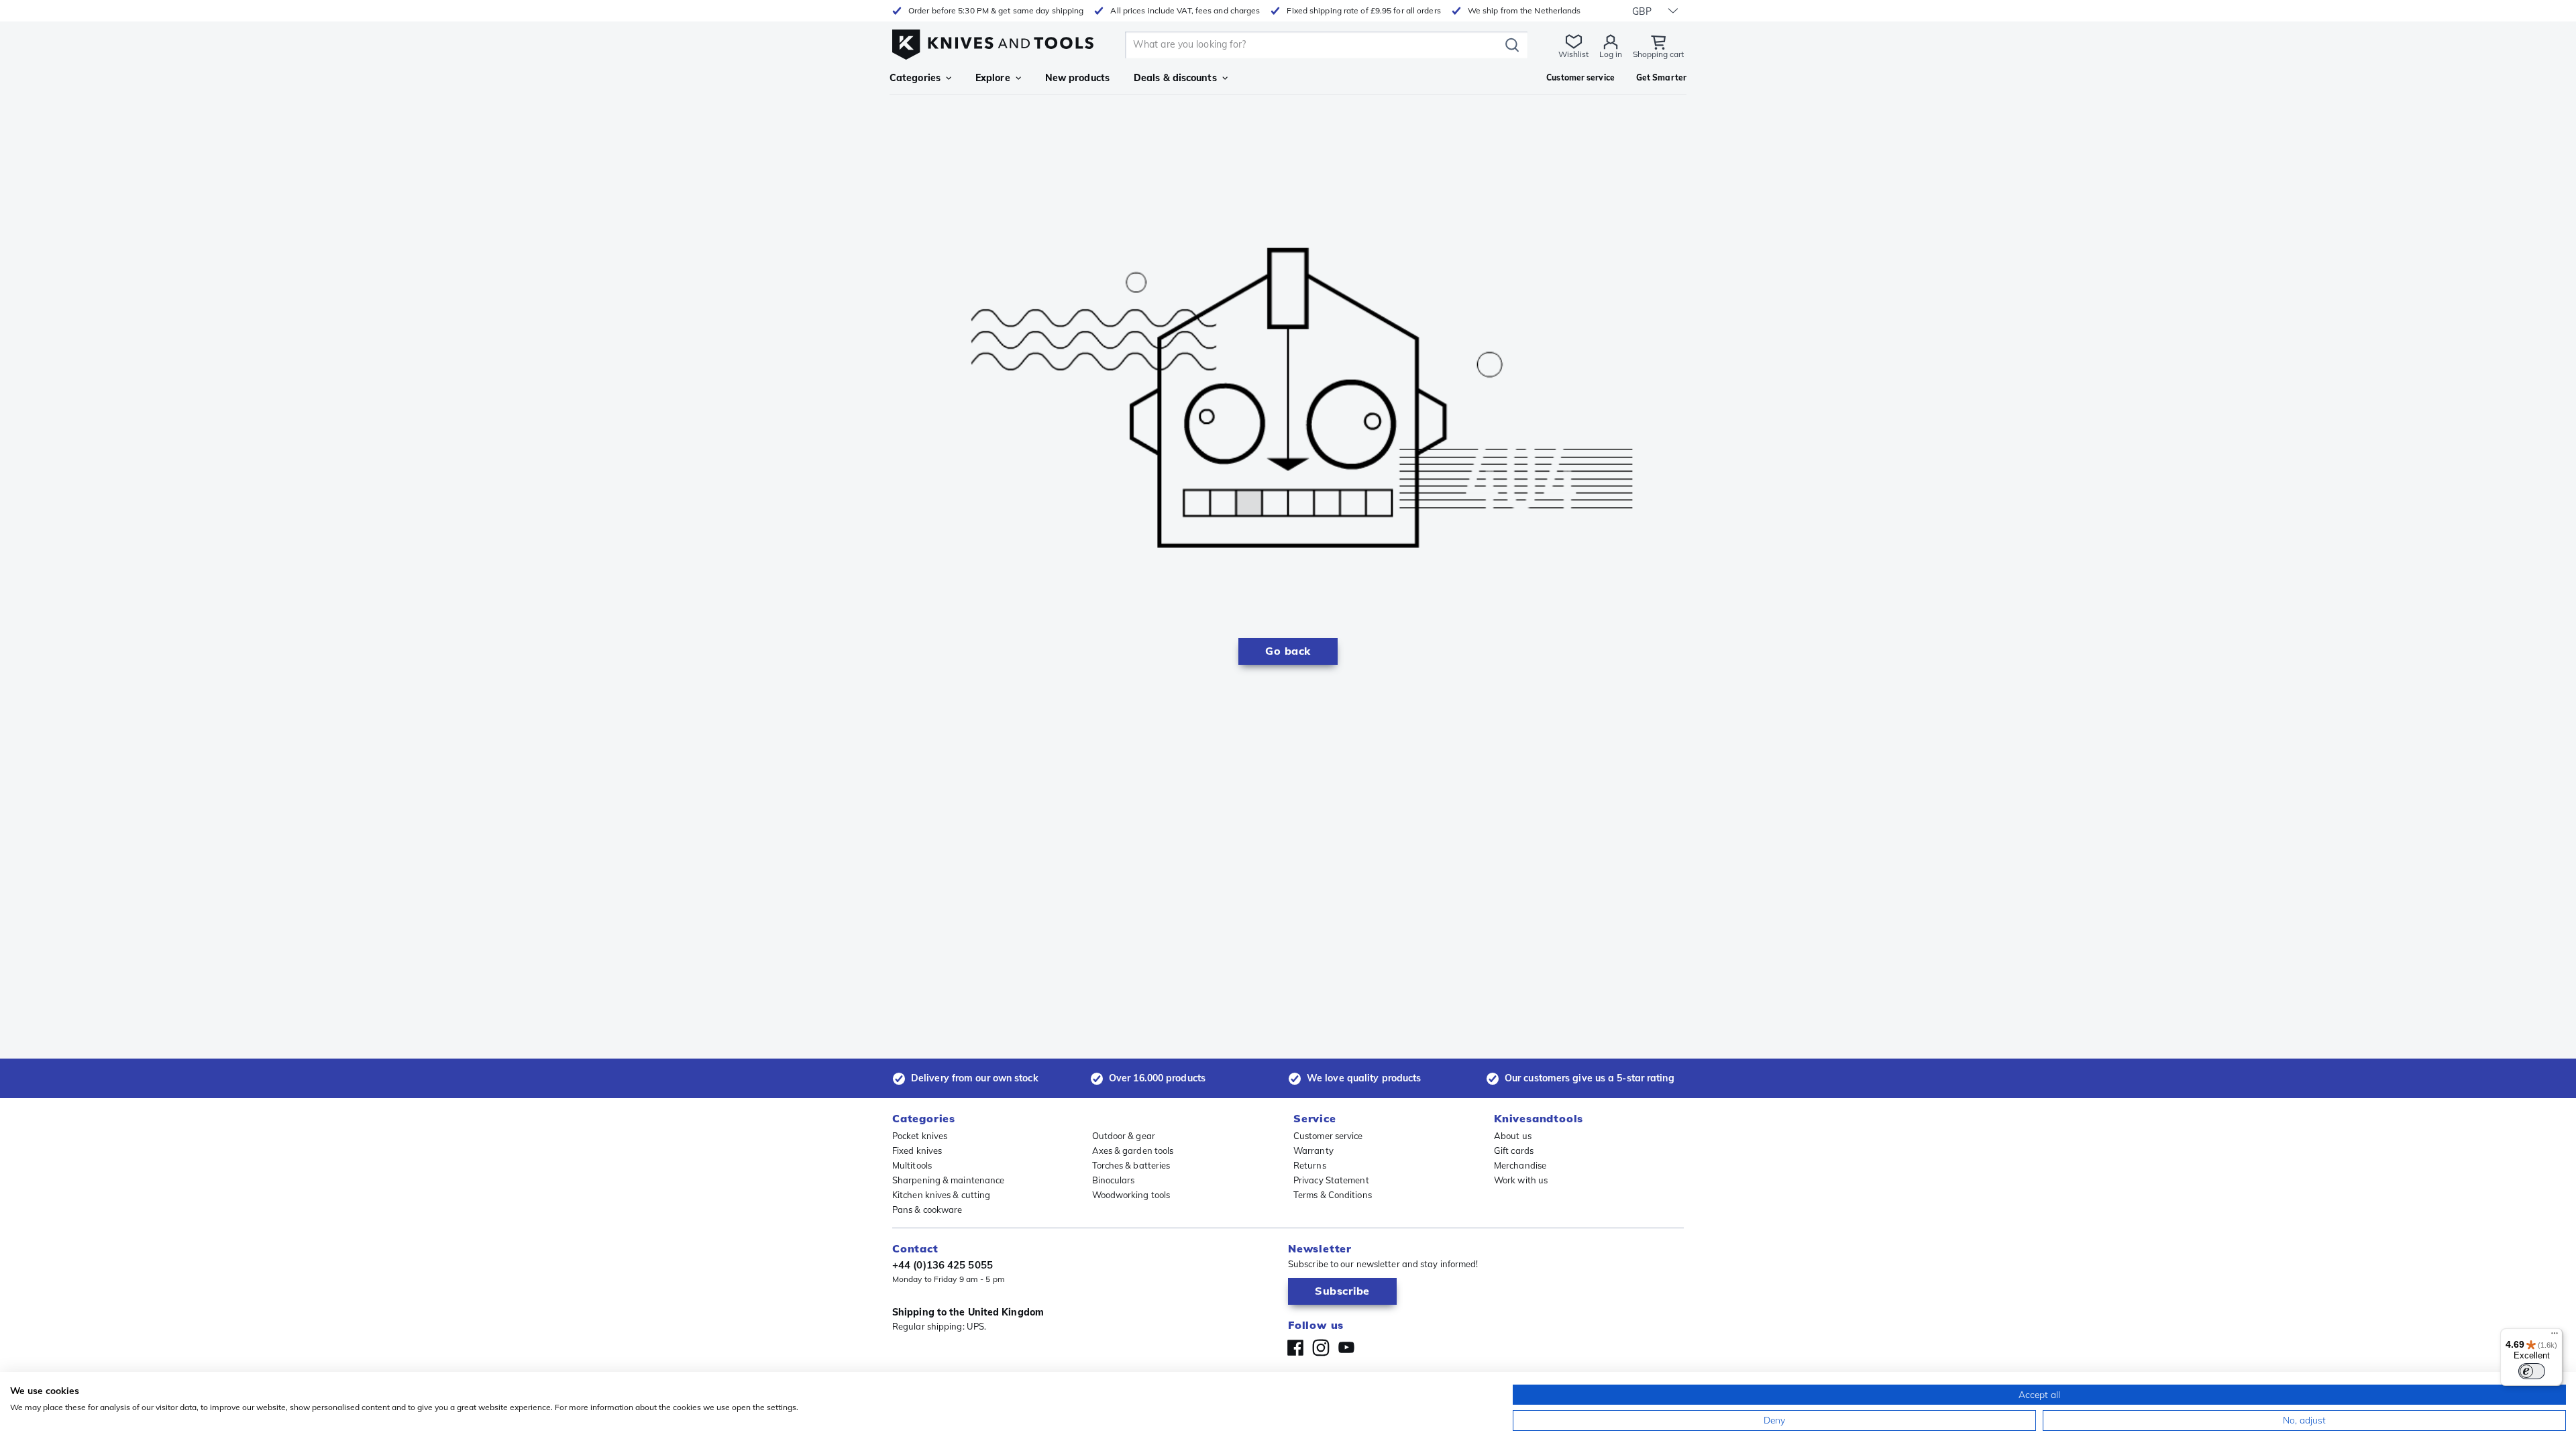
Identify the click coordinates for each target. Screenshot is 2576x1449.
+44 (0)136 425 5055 (943, 1265)
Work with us (1521, 1180)
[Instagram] (1321, 1348)
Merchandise (1520, 1165)
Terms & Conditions (1333, 1195)
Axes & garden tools (1133, 1150)
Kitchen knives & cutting (941, 1195)
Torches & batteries (1131, 1165)
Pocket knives (920, 1136)
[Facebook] (1295, 1348)
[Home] (993, 41)
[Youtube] (1346, 1348)
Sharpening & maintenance (948, 1180)
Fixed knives (917, 1150)
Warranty (1313, 1150)
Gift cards (1514, 1150)
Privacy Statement (1331, 1180)
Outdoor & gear (1124, 1136)
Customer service (1328, 1136)
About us (1513, 1136)
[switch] (2532, 1371)
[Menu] (2555, 1336)
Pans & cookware (927, 1210)
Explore (993, 78)
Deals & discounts (1175, 78)
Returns (1310, 1165)
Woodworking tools (1131, 1195)
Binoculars (1114, 1180)
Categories (915, 78)
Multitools (912, 1165)
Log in (1611, 54)
